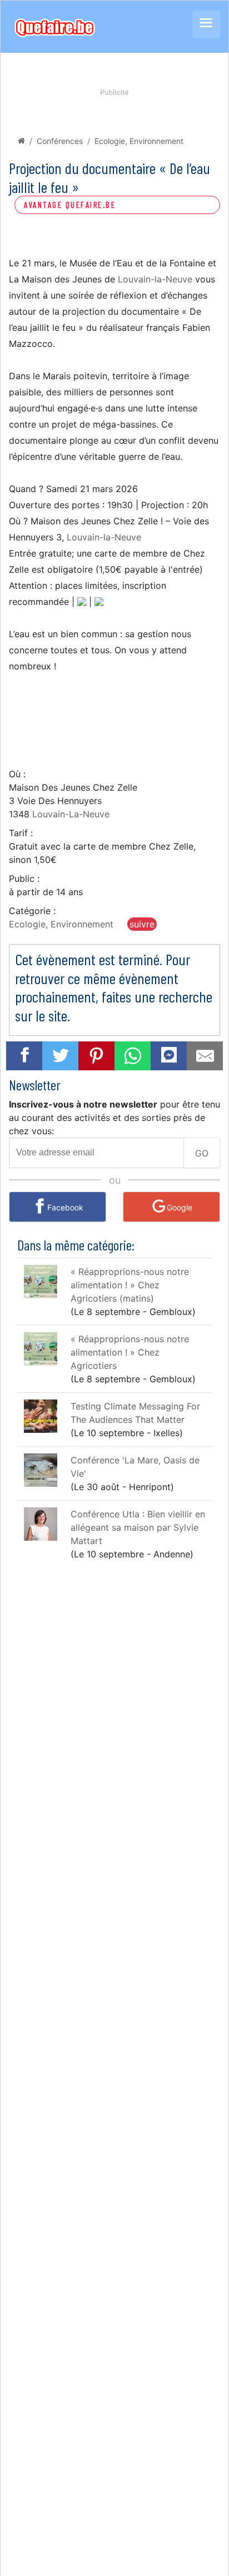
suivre (142, 924)
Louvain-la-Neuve (155, 279)
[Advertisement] (114, 719)
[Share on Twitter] (61, 1056)
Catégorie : (32, 911)
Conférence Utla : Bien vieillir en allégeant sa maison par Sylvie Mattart (138, 1527)
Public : (24, 878)
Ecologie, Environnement (139, 141)
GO (202, 1153)
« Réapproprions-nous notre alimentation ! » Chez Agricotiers (130, 1352)
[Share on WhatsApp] (133, 1056)
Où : (17, 774)
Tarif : (21, 833)
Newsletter (35, 1084)
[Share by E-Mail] (205, 1056)
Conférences (60, 141)
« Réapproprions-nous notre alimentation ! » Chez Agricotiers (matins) (130, 1285)
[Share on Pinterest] (97, 1056)
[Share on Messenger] (169, 1054)
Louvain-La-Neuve (71, 814)
